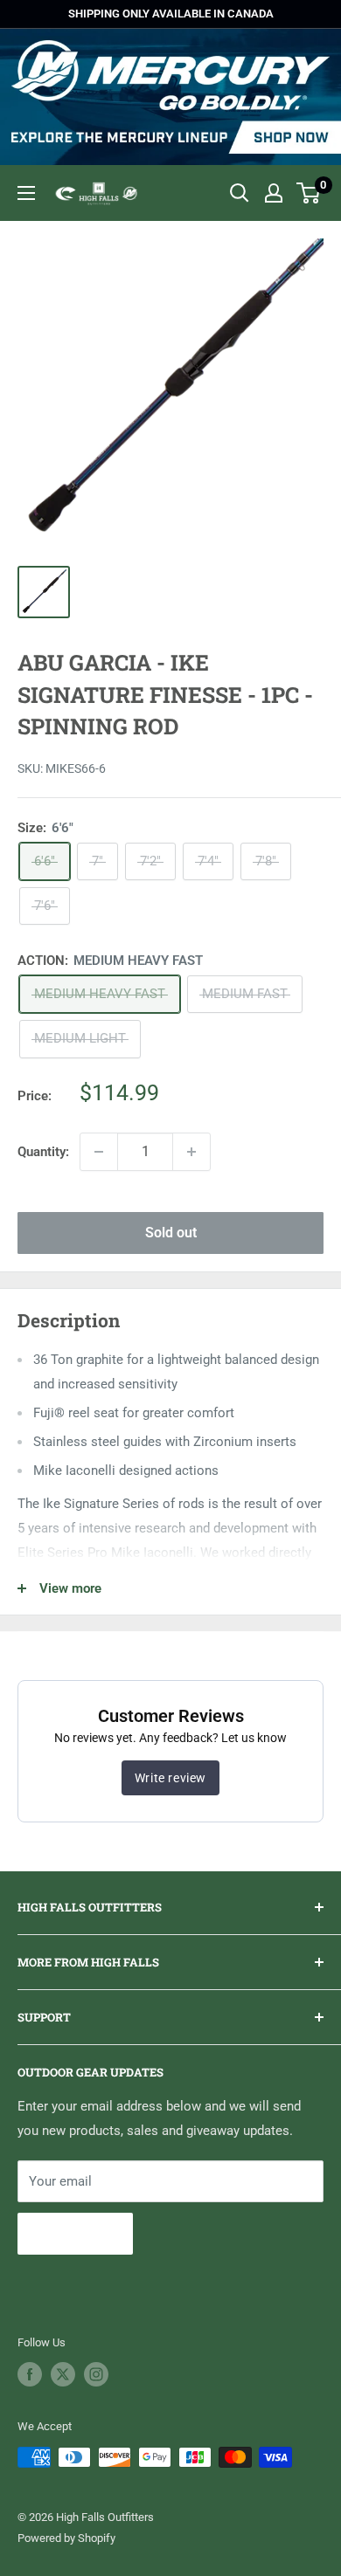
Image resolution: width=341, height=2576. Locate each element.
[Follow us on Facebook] (30, 2374)
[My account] (274, 193)
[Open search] (240, 193)
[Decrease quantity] (99, 1152)
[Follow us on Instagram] (96, 2374)
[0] (309, 193)
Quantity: (43, 1152)
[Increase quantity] (191, 1152)
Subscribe (75, 2233)
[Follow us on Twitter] (63, 2374)
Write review (170, 1778)
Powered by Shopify (66, 2538)
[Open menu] (26, 193)
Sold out (171, 1233)
